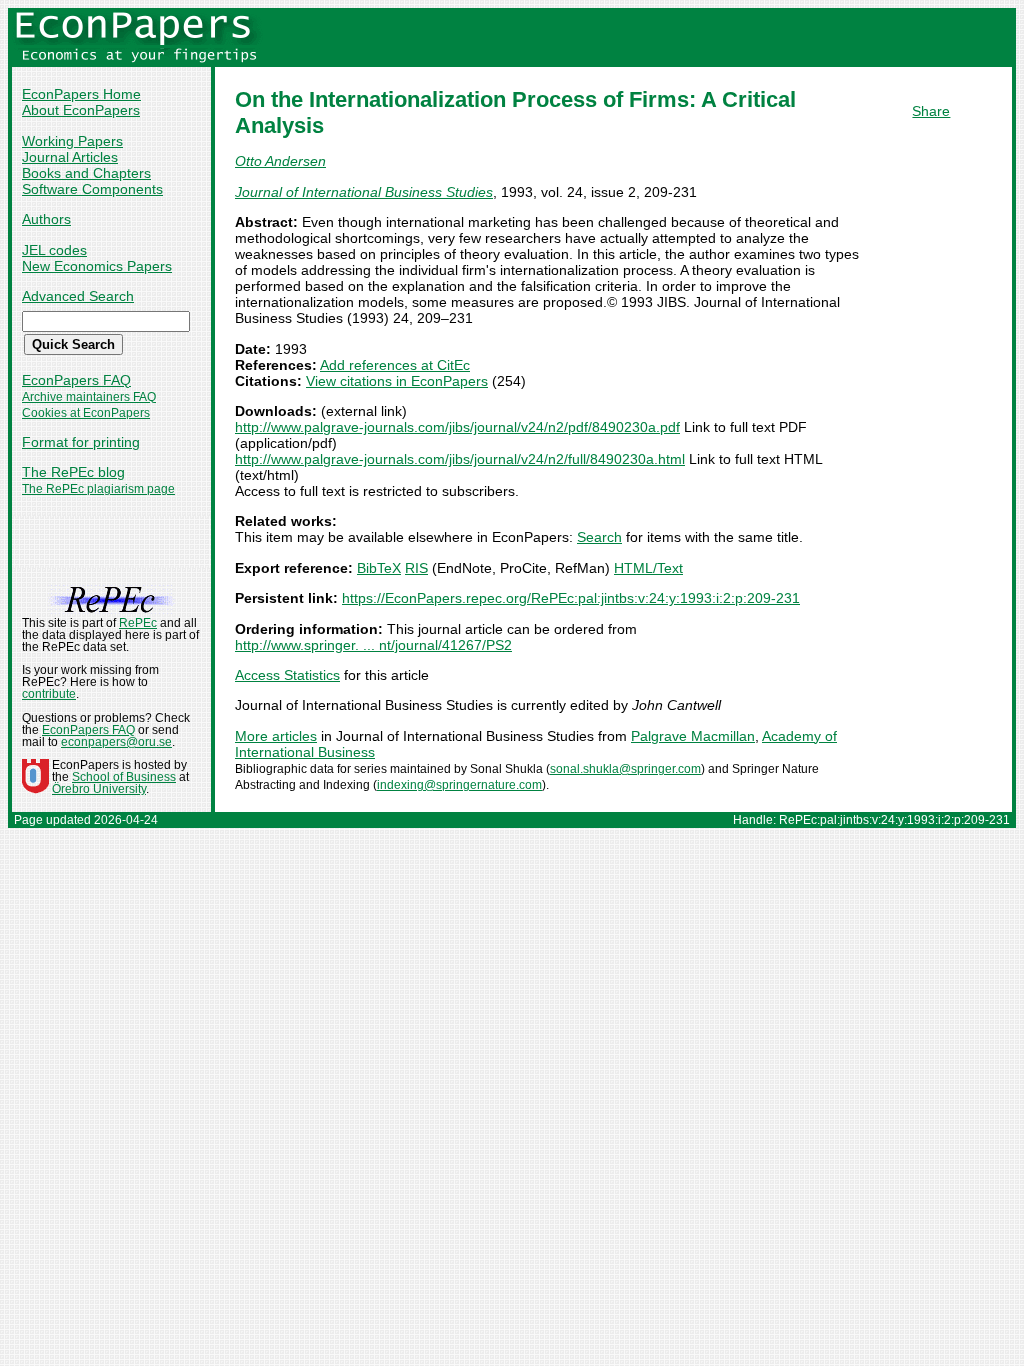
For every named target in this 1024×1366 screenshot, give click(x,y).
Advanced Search (78, 296)
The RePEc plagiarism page (98, 489)
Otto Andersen (280, 161)
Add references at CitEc (395, 365)
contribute (49, 694)
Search (599, 537)
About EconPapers (81, 110)
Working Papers (72, 141)
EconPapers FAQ (76, 380)
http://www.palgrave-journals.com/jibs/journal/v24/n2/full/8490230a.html (460, 459)
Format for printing (81, 442)
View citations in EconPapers (397, 381)
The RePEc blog (73, 472)
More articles (276, 736)
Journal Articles (70, 157)
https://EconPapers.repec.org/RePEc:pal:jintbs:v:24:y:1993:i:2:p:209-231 (571, 598)
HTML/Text (648, 568)
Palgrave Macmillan (693, 736)
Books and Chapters (86, 173)
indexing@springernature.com (459, 785)
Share (931, 111)
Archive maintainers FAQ (89, 397)
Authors (46, 219)
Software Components (92, 189)
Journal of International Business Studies (364, 192)
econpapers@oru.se (116, 742)
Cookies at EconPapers (86, 413)
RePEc (138, 623)
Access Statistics (287, 675)
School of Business (124, 777)
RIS (416, 568)
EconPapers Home (81, 94)
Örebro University (99, 789)
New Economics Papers (97, 266)
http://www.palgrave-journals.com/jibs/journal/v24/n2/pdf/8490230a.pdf (457, 427)
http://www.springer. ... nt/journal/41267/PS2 (373, 645)
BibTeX (379, 568)
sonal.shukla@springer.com (625, 769)
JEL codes (54, 250)
